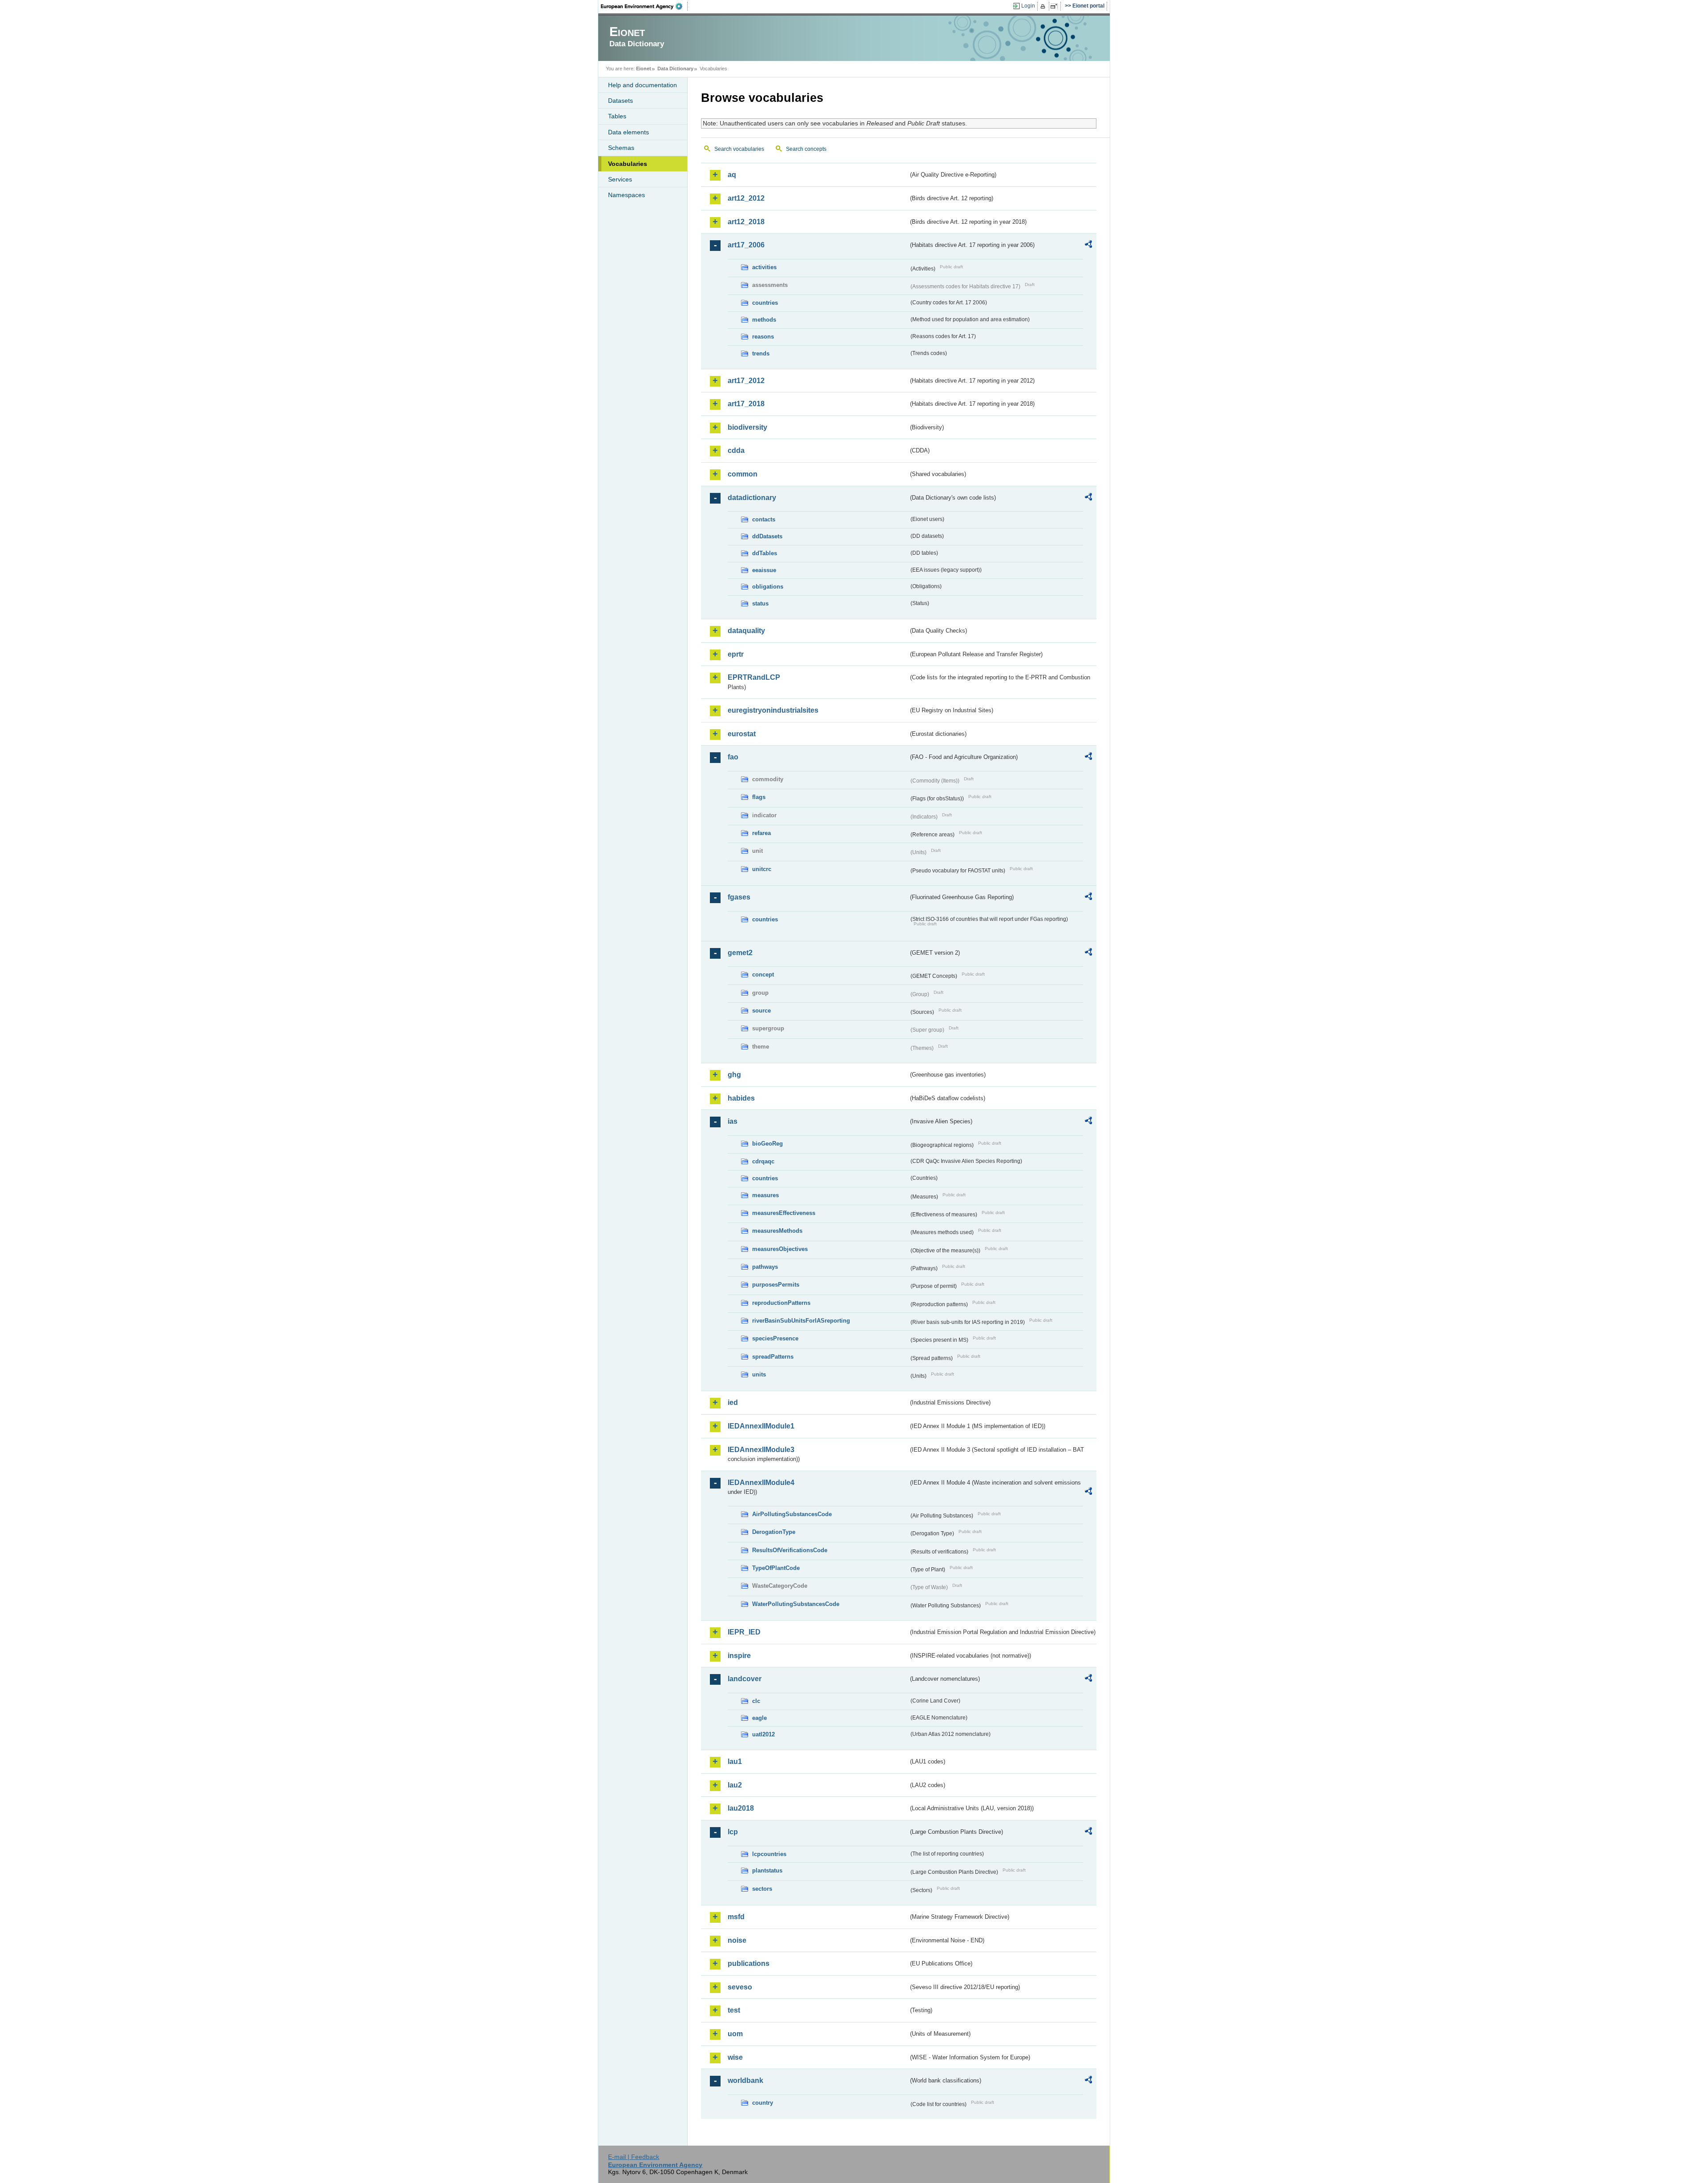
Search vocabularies (739, 149)
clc (756, 1701)
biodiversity (747, 427)
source (761, 1011)
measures (765, 1195)
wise (735, 2057)
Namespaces (626, 195)
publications (749, 1963)
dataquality (746, 631)
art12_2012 (746, 198)
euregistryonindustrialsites (773, 710)
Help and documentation (643, 85)
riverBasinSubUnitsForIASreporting (801, 1321)
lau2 (735, 1785)
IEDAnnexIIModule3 (761, 1450)
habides (741, 1098)
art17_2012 (746, 381)
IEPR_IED (744, 1632)
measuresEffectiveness (784, 1213)
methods (764, 320)
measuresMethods (777, 1231)
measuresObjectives (780, 1249)
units (759, 1374)
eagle (759, 1718)
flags (759, 797)
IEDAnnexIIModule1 (761, 1426)
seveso (740, 1987)
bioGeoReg (767, 1144)
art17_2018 (746, 404)
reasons (763, 337)
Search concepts (806, 149)
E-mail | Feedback (634, 2157)
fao (733, 757)
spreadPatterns (773, 1357)
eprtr (736, 654)
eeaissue (764, 570)
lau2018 (741, 1808)
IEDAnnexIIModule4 (761, 1483)
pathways (765, 1267)
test (734, 2010)
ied (733, 1402)
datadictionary (752, 498)
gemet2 (740, 953)
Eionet (644, 69)
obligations (768, 587)
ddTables (765, 553)
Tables (617, 116)
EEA (645, 6)
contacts (764, 519)
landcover (745, 1679)
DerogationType (774, 1532)
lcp (733, 1832)
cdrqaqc (763, 1161)
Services (620, 179)
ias (733, 1121)
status (760, 603)
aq (732, 175)
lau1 (735, 1761)
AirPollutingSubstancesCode (792, 1514)
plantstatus (767, 1870)
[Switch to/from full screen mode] (1056, 6)
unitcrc (762, 869)
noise (737, 1940)
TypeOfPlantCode (776, 1568)
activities (764, 267)
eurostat (742, 734)
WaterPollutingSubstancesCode (796, 1604)
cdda (736, 450)
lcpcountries (769, 1854)
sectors (762, 1889)
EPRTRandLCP (754, 677)
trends (761, 353)
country (763, 2103)
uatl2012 (763, 1734)
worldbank (745, 2080)
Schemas (621, 148)
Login (1028, 6)
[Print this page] (1044, 6)
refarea (761, 833)
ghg (734, 1075)
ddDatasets (767, 536)
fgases (739, 897)
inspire (739, 1656)
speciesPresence (775, 1338)
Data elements (628, 132)
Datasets (620, 101)
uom (735, 2034)
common (743, 474)
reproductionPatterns (781, 1303)
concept (763, 974)
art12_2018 (746, 222)
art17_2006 (746, 245)
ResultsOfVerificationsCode (790, 1550)
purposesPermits (776, 1285)
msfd (736, 1917)
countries (765, 303)
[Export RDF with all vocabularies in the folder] (1088, 246)
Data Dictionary (675, 69)
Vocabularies (628, 164)
